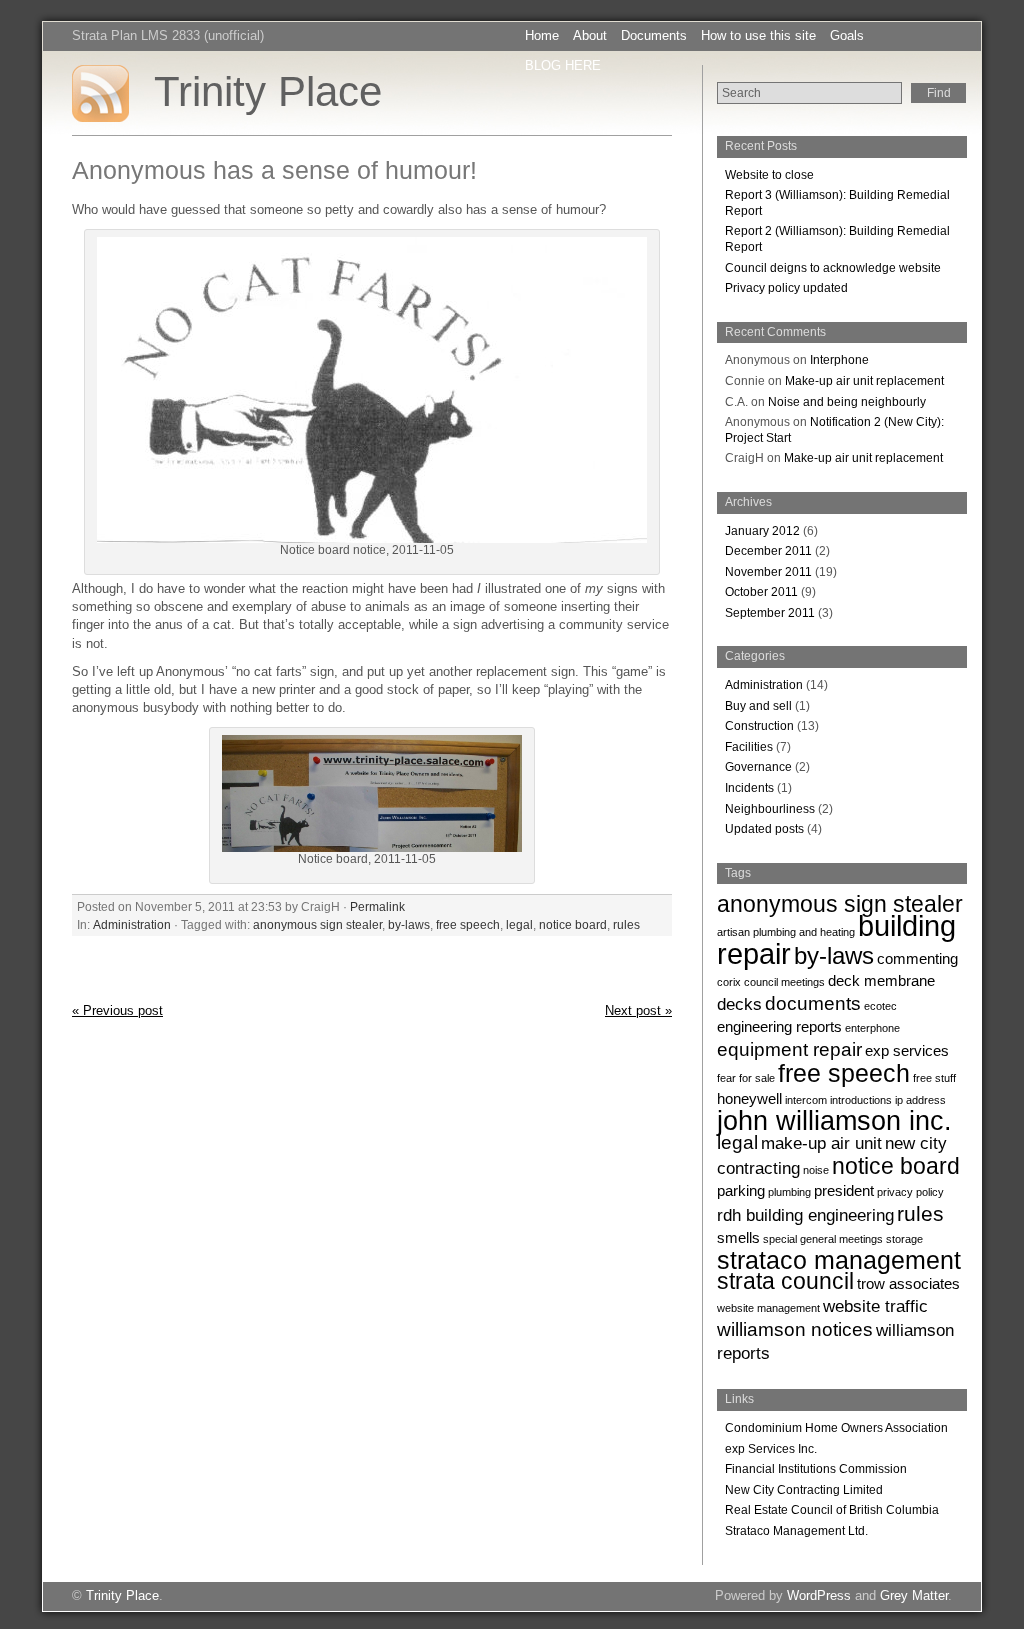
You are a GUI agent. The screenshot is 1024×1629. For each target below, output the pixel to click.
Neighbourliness (770, 809)
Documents (654, 35)
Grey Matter (914, 1595)
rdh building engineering (805, 1215)
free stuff (934, 1078)
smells (738, 1238)
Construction (759, 726)
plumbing (789, 1192)
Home (542, 35)
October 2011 (761, 592)
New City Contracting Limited (804, 1490)
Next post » (638, 1010)
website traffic (875, 1306)
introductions (861, 1100)
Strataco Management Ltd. (796, 1531)
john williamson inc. (834, 1121)
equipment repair (789, 1049)
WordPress (819, 1595)
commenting (917, 959)
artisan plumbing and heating (786, 932)
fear (726, 1078)
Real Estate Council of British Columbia (832, 1510)
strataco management (839, 1260)
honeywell (749, 1099)
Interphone (839, 360)
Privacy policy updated (786, 288)
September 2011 (770, 613)
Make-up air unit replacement (864, 381)
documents (813, 1003)
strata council (785, 1281)
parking (741, 1191)
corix (729, 982)
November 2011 (768, 572)
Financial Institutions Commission (816, 1469)
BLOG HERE (563, 65)
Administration (132, 924)
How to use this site (758, 35)
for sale (757, 1078)
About (590, 35)
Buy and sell (758, 706)
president (844, 1191)
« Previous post (117, 1010)
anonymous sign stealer (317, 924)
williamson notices (795, 1329)
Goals (847, 35)
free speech (468, 924)
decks (739, 1004)
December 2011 (768, 551)
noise (816, 1170)
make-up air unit (821, 1143)
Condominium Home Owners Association (836, 1428)
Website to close (769, 175)
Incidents (749, 788)
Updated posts (764, 829)
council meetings (784, 982)
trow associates (908, 1284)
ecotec (880, 1006)
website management (768, 1308)
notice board (573, 924)
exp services (907, 1051)
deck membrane (881, 981)
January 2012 (762, 531)
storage (904, 1239)
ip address (920, 1100)
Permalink (377, 906)
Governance (758, 767)
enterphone (872, 1028)
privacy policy (910, 1192)
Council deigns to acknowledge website (833, 268)
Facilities (749, 747)
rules (626, 924)
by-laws (409, 924)
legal (519, 924)
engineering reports (779, 1027)
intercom (806, 1100)
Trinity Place (268, 91)
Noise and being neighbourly (847, 402)
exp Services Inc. (771, 1449)
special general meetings (823, 1239)
